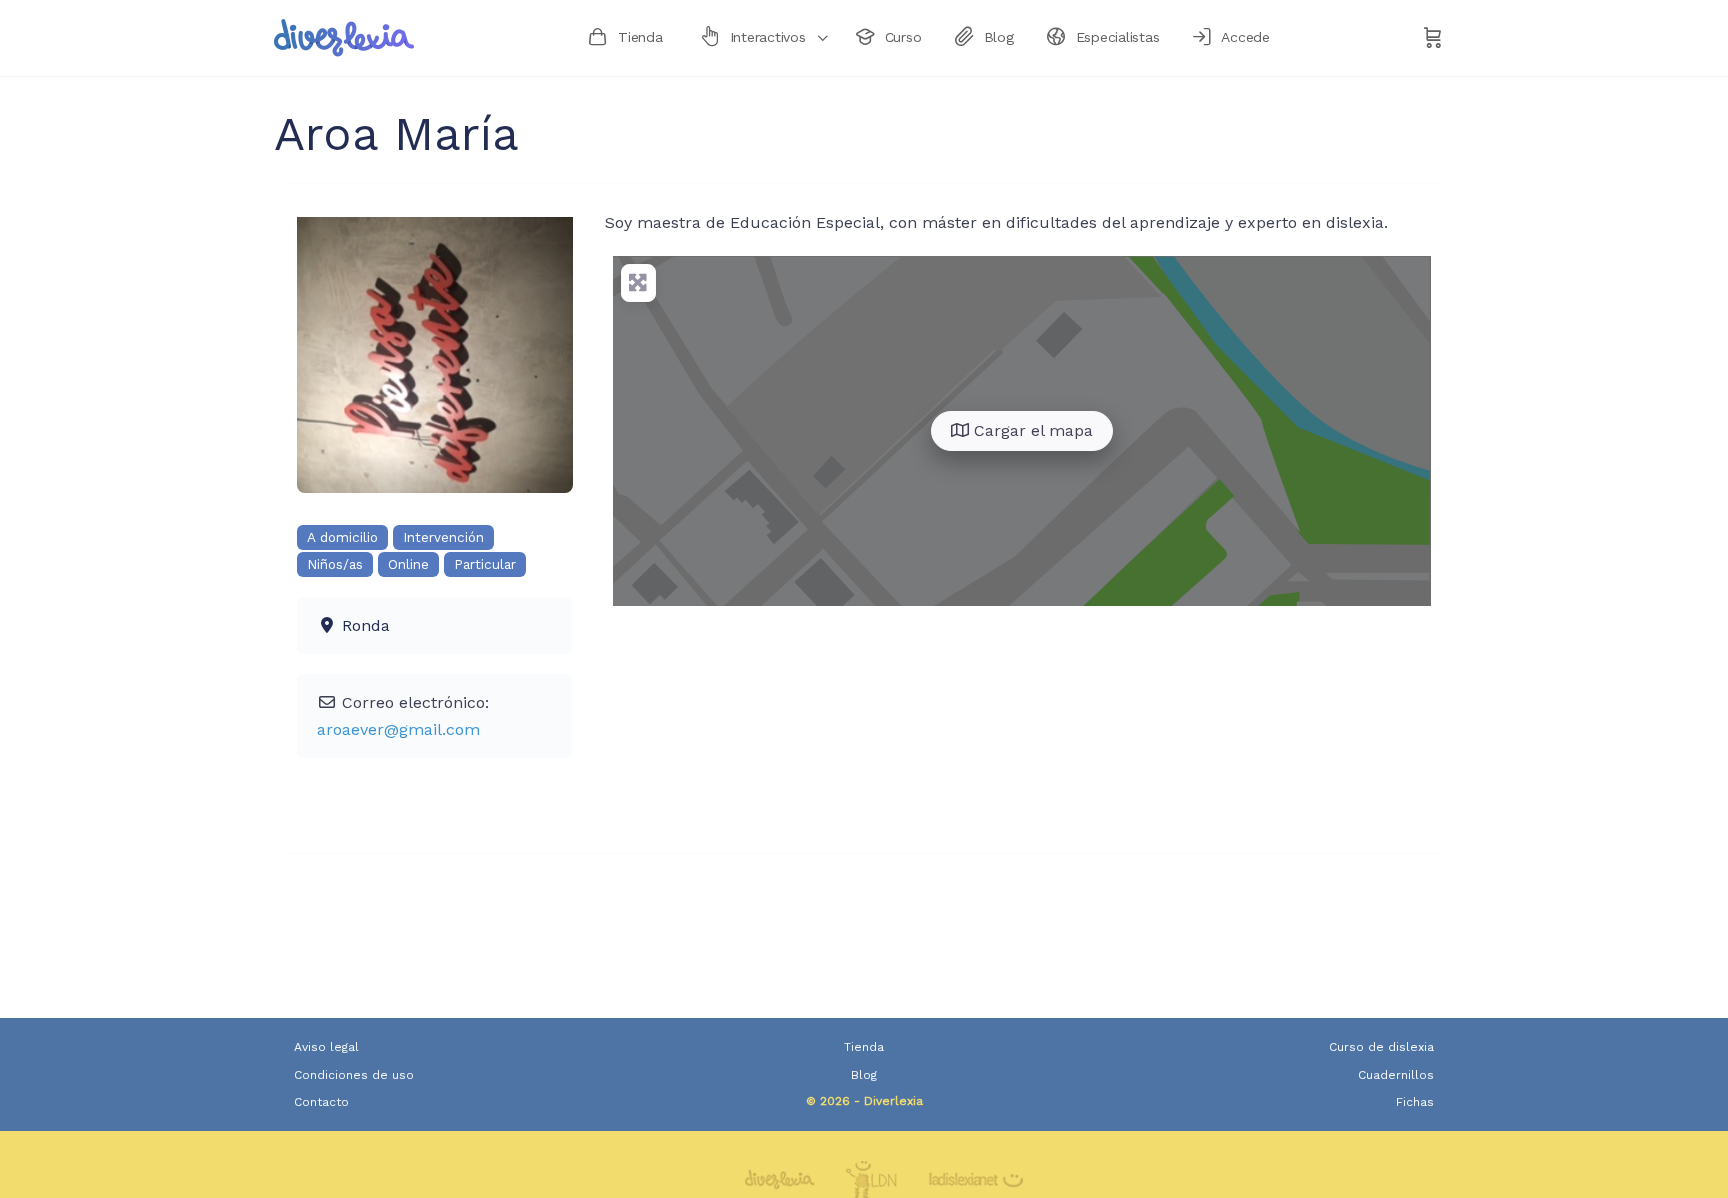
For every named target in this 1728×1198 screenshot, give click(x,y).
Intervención (443, 537)
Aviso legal (326, 1047)
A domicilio (342, 537)
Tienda (864, 1047)
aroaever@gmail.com (398, 729)
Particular (485, 564)
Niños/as (335, 564)
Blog (864, 1075)
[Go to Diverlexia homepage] (344, 35)
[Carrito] (1433, 38)
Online (408, 564)
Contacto (321, 1102)
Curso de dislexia (1381, 1047)
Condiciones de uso (354, 1075)
